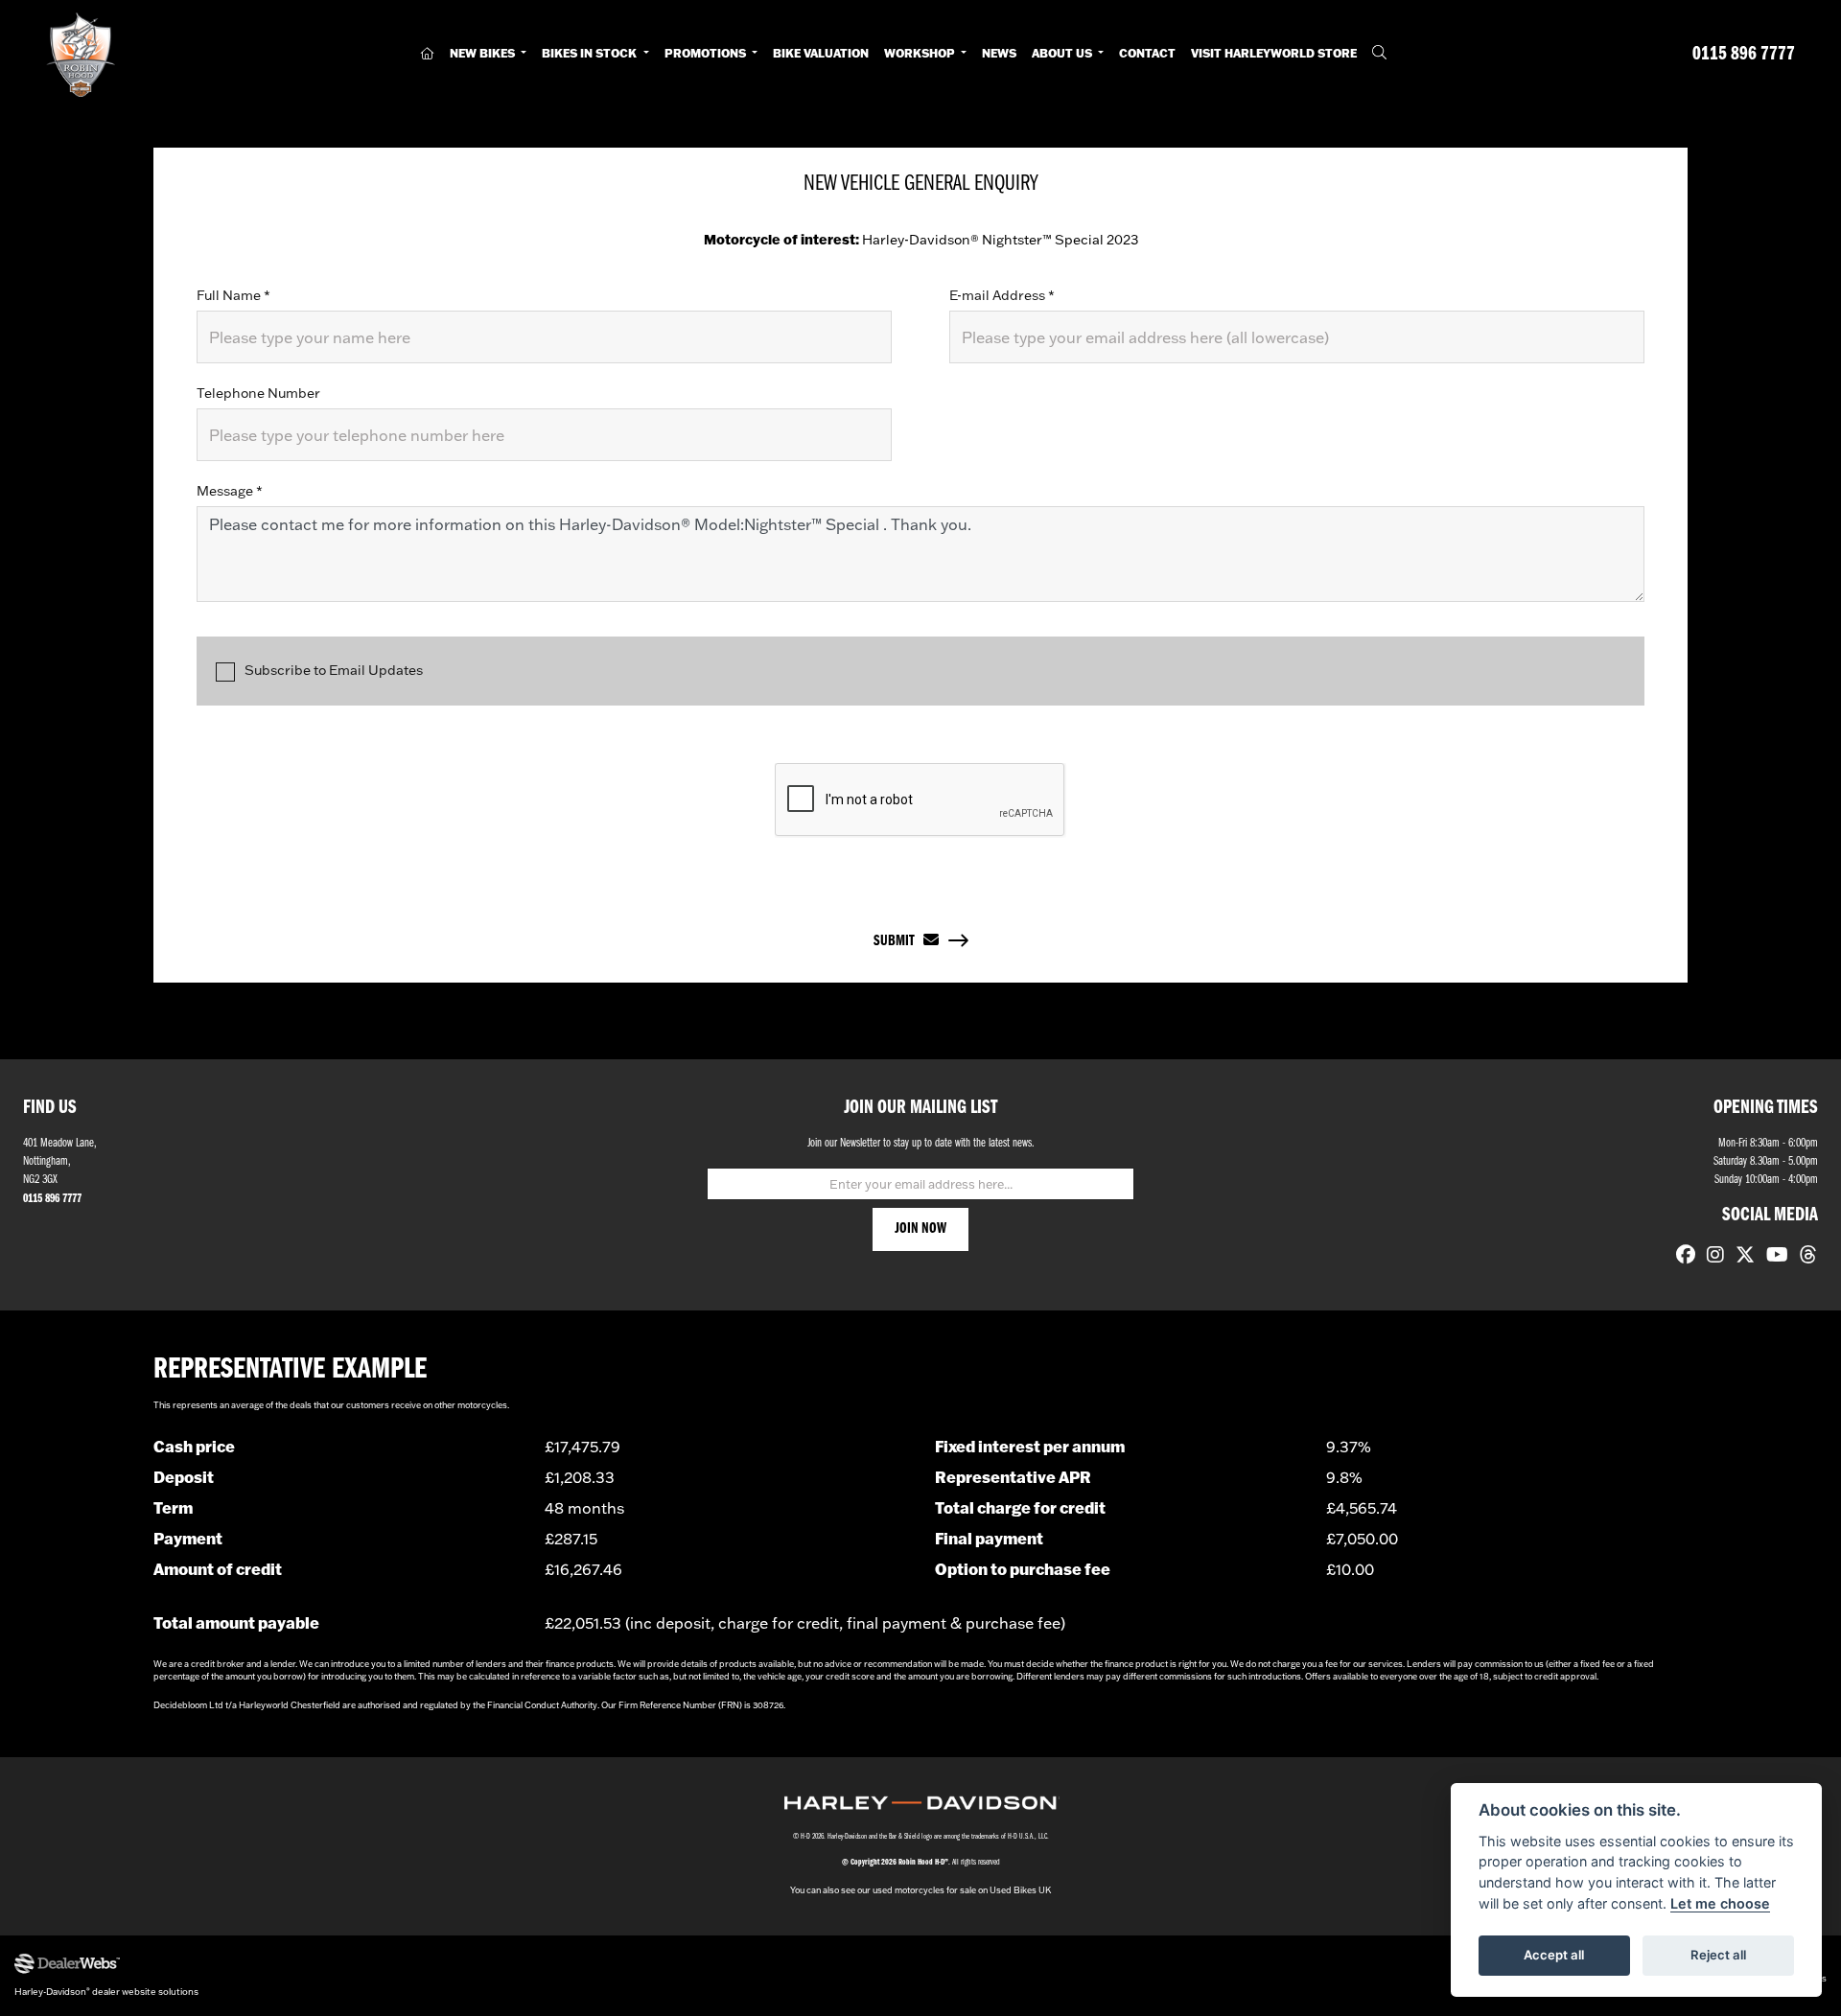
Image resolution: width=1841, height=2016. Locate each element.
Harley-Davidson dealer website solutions (106, 1991)
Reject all (1718, 1955)
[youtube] (1772, 1257)
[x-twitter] (1740, 1257)
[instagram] (1711, 1257)
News (999, 53)
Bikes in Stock (591, 53)
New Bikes (484, 53)
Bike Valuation (821, 53)
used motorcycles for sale (924, 1890)
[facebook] (1681, 1257)
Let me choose (1720, 1903)
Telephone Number (258, 393)
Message (230, 491)
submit (898, 941)
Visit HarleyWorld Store (1274, 53)
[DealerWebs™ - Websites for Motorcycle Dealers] (460, 1964)
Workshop (921, 53)
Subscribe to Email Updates (334, 670)
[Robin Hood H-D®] (81, 55)
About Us (1063, 53)
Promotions (707, 53)
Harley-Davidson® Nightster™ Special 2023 (921, 240)
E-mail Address (1002, 295)
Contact (1147, 53)
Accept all (1554, 1955)
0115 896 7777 (1744, 54)
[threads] (1804, 1257)
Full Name (233, 295)
